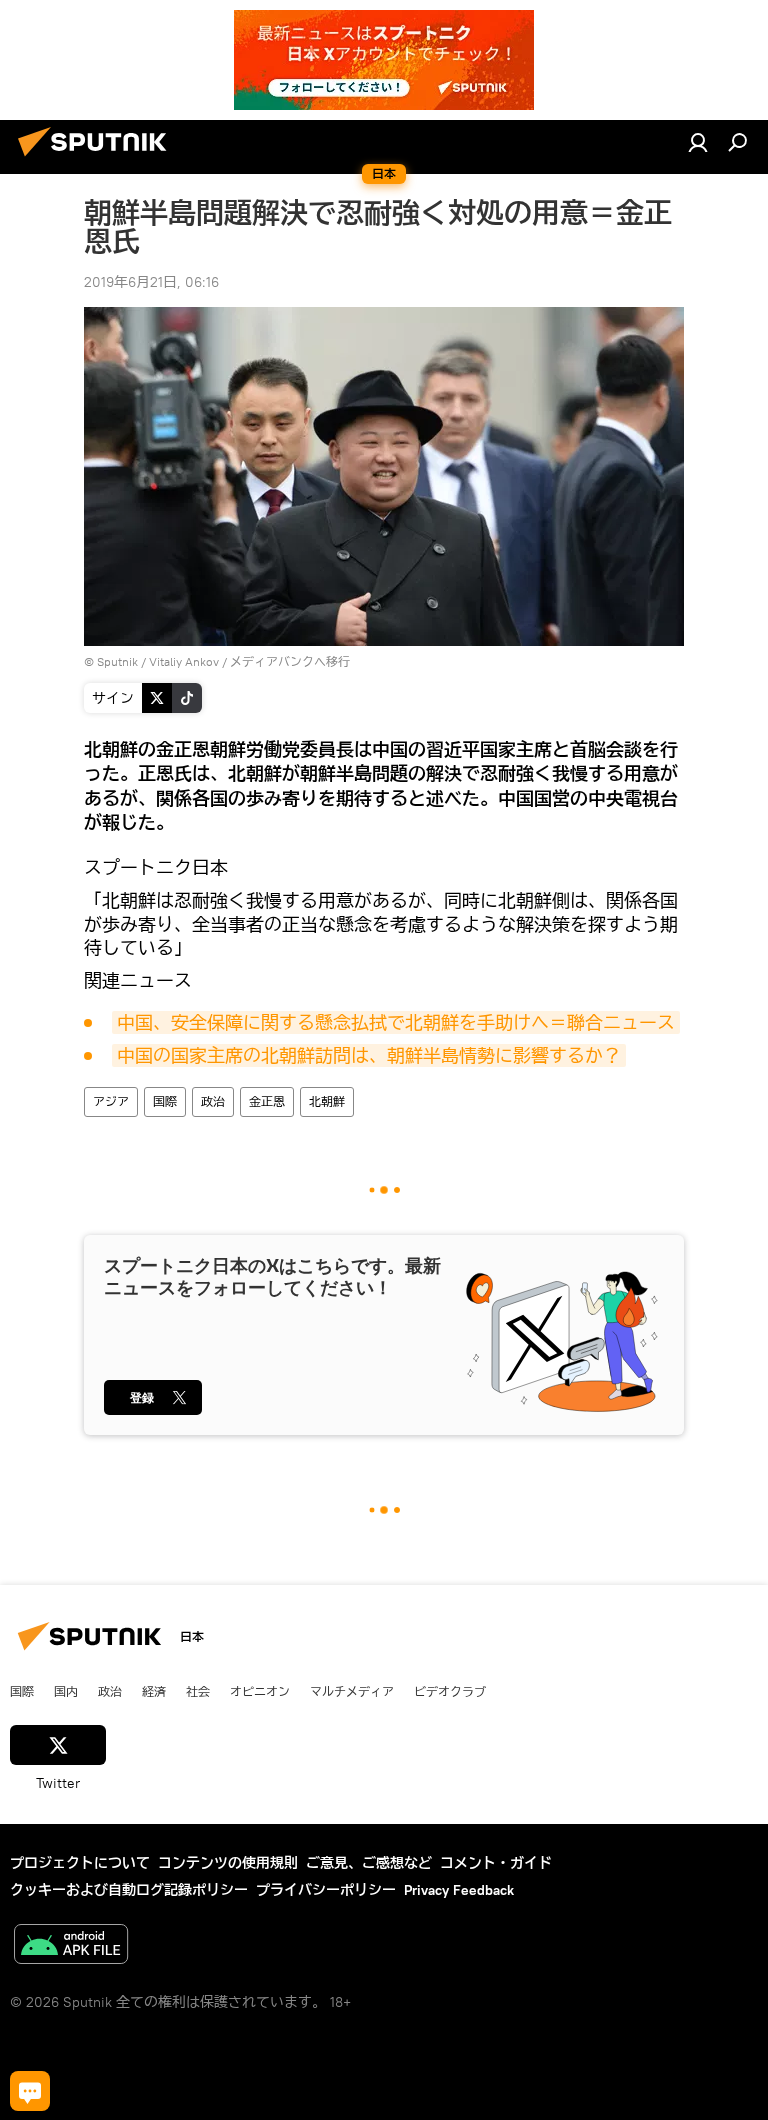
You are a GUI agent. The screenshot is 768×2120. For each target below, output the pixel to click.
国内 (66, 1691)
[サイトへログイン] (698, 142)
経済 (154, 1691)
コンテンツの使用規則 (228, 1863)
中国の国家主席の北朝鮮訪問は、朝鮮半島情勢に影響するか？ (369, 1055)
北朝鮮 (327, 1101)
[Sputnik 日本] (98, 159)
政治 (213, 1101)
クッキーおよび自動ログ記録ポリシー (129, 1890)
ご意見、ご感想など (369, 1863)
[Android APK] (71, 1946)
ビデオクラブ (450, 1691)
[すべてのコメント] (30, 2091)
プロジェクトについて (80, 1863)
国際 (165, 1101)
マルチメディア (352, 1691)
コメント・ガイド (496, 1863)
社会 (198, 1691)
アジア (111, 1101)
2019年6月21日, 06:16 (151, 282)
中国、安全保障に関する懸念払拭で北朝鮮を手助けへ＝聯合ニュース (396, 1022)
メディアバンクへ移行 (290, 661)
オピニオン (260, 1691)
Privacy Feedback (459, 1890)
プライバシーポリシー (326, 1890)
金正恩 (267, 1101)
